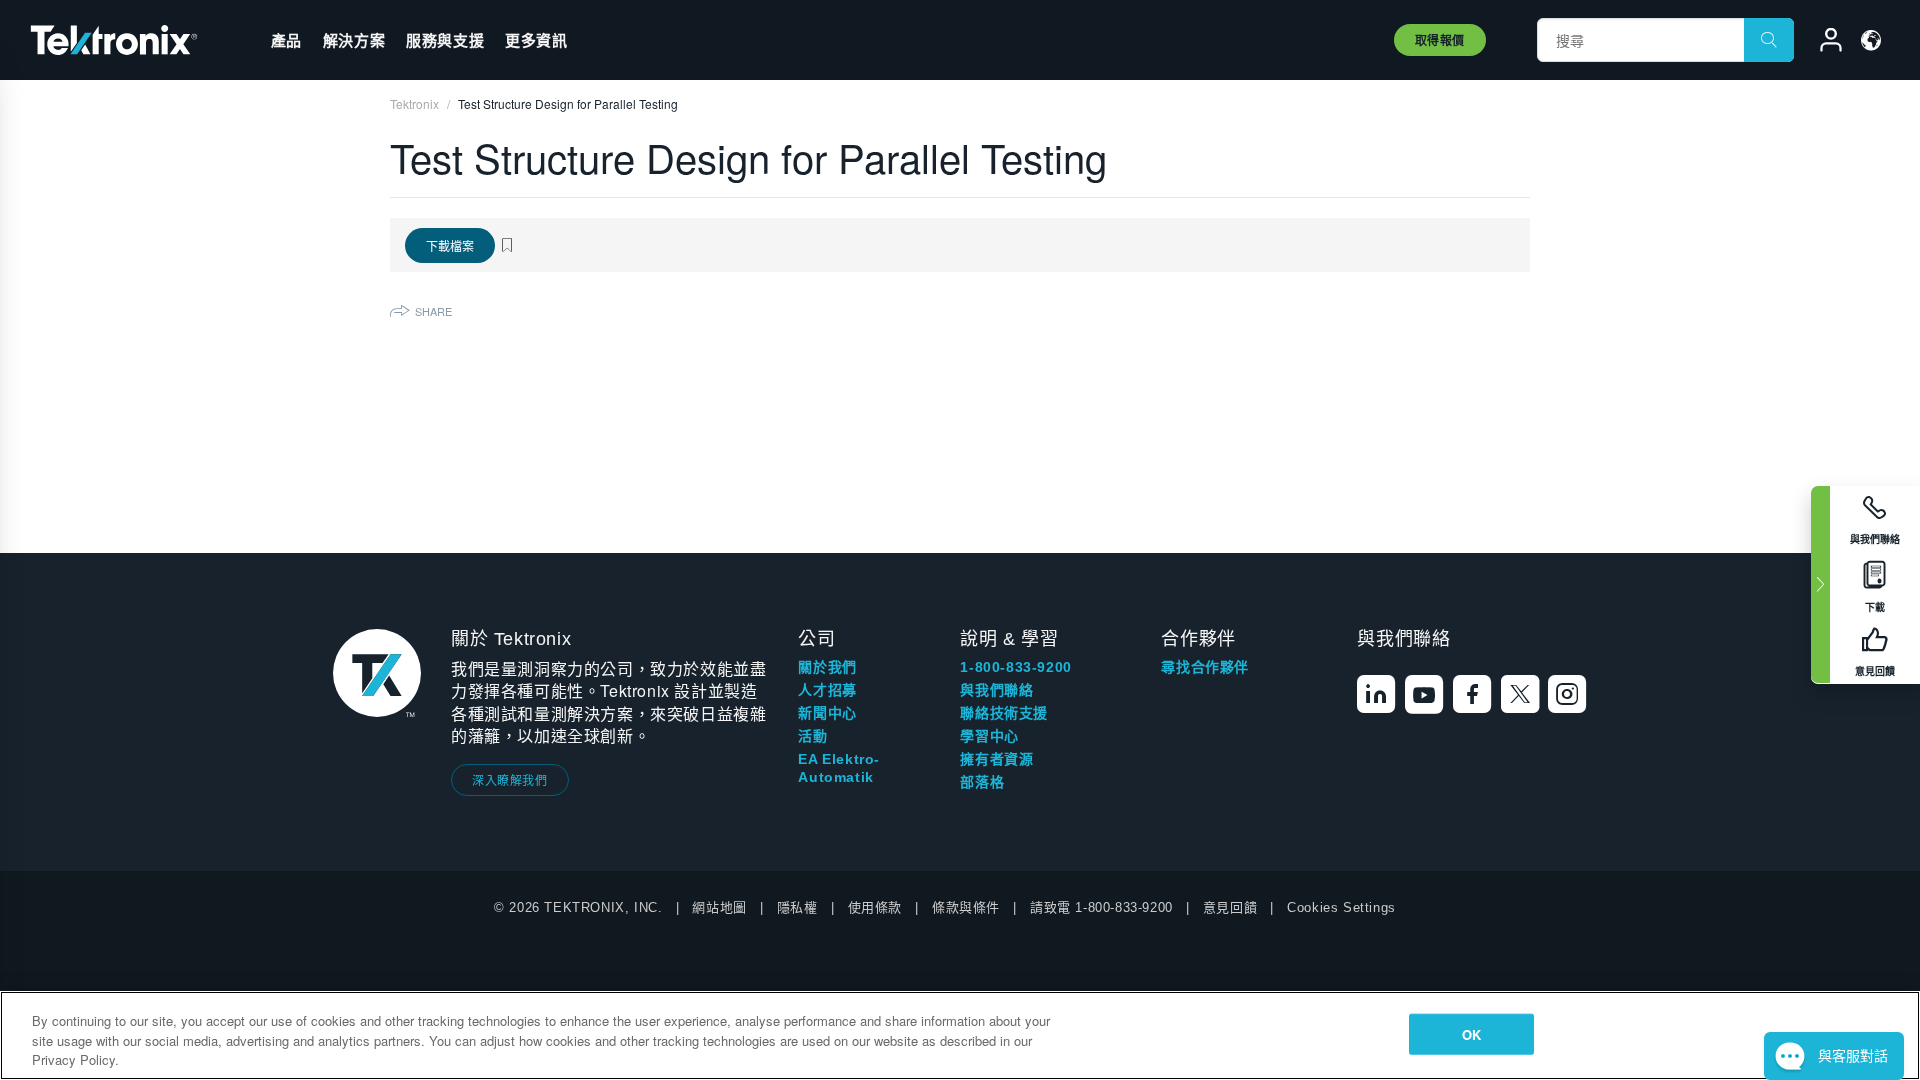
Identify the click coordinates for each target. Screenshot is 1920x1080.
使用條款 (875, 907)
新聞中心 (827, 713)
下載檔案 (450, 245)
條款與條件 (966, 907)
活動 (812, 736)
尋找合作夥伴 (1205, 667)
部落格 (982, 782)
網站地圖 (719, 907)
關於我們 (827, 667)
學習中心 (989, 736)
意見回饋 (1230, 907)
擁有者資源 (996, 759)
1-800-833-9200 (1015, 667)
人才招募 (827, 690)
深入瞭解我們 (510, 779)
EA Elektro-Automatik (839, 768)
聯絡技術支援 (1004, 713)
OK (1471, 1033)
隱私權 (797, 907)
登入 (1822, 43)
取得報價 (1440, 40)
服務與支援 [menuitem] (445, 40)
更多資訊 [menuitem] (536, 40)
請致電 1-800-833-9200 (1101, 907)
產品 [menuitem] (286, 40)
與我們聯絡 (996, 690)
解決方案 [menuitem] (354, 40)
